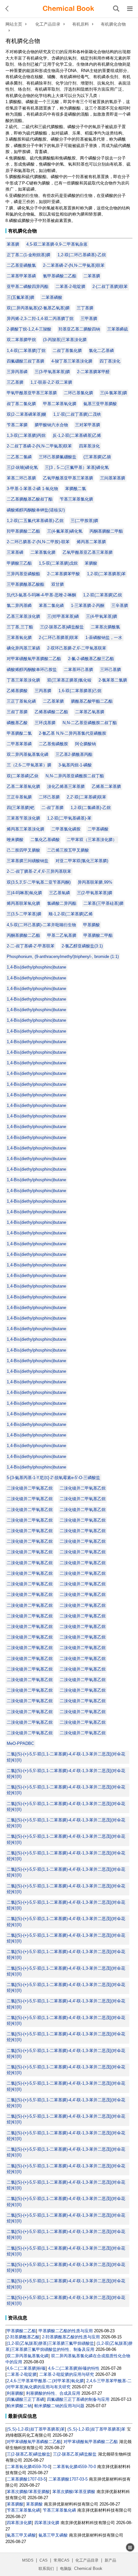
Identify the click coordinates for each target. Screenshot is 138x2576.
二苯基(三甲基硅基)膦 (103, 903)
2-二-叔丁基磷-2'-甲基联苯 (31, 946)
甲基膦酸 (91, 925)
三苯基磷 (15, 552)
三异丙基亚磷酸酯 (23, 574)
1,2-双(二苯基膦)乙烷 (103, 595)
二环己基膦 (49, 797)
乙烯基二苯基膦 (106, 786)
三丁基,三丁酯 (20, 627)
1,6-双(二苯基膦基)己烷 (80, 691)
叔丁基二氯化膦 (21, 404)
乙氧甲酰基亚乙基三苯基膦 (88, 552)
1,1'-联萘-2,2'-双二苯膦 (51, 382)
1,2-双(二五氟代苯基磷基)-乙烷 (35, 521)
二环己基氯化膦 (78, 393)
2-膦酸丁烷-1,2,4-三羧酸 (29, 329)
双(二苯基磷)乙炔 (23, 776)
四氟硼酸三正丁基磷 (26, 2399)
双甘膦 (58, 584)
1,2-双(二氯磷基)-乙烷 (91, 808)
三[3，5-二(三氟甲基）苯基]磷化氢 (77, 467)
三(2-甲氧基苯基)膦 (95, 893)
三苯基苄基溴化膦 (23, 818)
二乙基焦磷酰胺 (53, 744)
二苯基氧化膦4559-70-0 (28, 2467)
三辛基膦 (120, 605)
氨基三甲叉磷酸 (21, 2535)
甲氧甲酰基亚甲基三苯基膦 (32, 393)
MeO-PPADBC (20, 1743)
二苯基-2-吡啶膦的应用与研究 (67, 2374)
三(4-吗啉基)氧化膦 (24, 893)
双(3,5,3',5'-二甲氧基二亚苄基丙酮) (39, 882)
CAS (43, 2560)
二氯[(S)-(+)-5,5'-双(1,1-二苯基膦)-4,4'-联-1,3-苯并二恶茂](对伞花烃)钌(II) (66, 1757)
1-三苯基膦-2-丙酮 (88, 605)
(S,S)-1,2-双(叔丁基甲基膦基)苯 (36, 2429)
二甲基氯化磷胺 (66, 829)
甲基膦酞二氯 (19, 733)
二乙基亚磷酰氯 (21, 265)
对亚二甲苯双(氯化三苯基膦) (82, 861)
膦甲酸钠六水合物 (51, 425)
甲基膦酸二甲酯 (98, 935)
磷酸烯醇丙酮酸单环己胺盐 (32, 670)
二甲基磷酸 (98, 829)
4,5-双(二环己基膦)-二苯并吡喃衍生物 (41, 925)
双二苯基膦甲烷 (21, 340)
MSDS (28, 2560)
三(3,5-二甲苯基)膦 (24, 914)
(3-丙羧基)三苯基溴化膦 (65, 340)
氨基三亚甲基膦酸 (100, 404)
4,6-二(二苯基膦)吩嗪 (26, 2368)
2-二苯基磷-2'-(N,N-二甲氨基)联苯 (74, 265)
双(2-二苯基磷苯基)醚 (26, 414)
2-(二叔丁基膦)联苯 (110, 286)
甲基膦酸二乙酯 (21, 2331)
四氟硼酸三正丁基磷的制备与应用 (78, 2399)
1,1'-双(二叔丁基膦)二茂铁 (77, 414)
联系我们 (46, 2569)
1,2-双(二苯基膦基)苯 (106, 574)
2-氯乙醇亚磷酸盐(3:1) (82, 946)
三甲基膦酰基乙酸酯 (26, 584)
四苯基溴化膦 (19, 2523)
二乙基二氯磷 (19, 457)
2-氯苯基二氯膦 (113, 680)
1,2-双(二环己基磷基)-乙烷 (82, 255)
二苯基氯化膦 (43, 552)
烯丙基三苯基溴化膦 (26, 829)
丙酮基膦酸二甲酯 (106, 531)
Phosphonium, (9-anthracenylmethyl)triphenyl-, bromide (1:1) (63, 957)
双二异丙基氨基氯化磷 (28, 754)
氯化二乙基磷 (101, 351)
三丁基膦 (85, 308)
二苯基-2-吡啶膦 (70, 286)
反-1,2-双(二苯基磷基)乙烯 (77, 435)
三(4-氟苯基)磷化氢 (65, 531)
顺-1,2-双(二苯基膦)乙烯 (71, 914)
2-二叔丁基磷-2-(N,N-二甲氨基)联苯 (39, 446)
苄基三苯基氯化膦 (76, 499)
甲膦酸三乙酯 (19, 563)
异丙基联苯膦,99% (95, 882)
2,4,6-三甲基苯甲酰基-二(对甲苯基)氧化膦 (45, 2381)
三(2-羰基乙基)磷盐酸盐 (62, 627)
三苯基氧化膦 (19, 638)
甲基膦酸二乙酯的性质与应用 (66, 2331)
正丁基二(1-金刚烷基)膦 (29, 255)
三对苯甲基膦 (88, 425)
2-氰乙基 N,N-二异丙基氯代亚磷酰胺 (73, 733)
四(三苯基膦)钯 (21, 808)
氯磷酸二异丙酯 (62, 903)
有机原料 (81, 24)
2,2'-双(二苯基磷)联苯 (86, 797)
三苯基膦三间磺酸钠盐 (28, 861)
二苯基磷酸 (52, 297)
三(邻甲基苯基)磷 (63, 616)
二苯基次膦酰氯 (105, 627)
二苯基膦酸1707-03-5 (26, 2479)
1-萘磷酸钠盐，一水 (104, 638)
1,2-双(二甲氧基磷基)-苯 (69, 818)
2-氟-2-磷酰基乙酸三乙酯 (91, 659)
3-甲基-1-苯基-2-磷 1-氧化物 (32, 489)
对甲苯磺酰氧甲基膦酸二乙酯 (34, 659)
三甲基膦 (89, 319)
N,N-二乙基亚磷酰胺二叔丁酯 (90, 723)
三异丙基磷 (17, 372)
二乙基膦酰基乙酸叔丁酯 (30, 499)
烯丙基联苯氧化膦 (23, 903)
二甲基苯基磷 (19, 744)
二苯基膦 (92, 276)
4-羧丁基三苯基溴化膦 (72, 361)
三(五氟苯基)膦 (21, 297)
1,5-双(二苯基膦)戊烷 (58, 563)
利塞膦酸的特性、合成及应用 (53, 2393)
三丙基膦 (43, 691)
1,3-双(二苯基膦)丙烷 (26, 435)
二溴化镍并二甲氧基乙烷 (30, 1488)
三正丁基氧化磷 (21, 701)
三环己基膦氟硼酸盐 (58, 457)
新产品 (110, 2560)
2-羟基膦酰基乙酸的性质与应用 (71, 2337)
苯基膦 (13, 244)
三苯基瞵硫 (118, 329)
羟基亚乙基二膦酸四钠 (79, 329)
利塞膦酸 (15, 2393)
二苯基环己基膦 (78, 670)
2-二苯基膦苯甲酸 (64, 574)
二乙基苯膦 (53, 701)
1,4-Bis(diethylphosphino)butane (36, 967)
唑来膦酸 (15, 840)
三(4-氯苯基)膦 (114, 393)
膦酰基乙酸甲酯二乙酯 (92, 701)
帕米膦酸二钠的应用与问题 (59, 2406)
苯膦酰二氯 (76, 489)
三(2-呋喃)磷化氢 (22, 467)
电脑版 (66, 2569)
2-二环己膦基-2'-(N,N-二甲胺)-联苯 (38, 542)
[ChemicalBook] (68, 9)
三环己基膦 (111, 670)
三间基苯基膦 (113, 478)
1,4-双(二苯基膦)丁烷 (26, 351)
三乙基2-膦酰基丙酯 (74, 754)
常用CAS (61, 2560)
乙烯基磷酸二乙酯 (51, 712)
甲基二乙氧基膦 (62, 935)
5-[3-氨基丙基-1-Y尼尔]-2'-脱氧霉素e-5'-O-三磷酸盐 (53, 1478)
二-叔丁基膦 (52, 808)
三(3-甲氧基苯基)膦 (52, 372)
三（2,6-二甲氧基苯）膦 (29, 765)
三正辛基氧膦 (19, 797)
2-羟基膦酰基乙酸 (23, 2337)
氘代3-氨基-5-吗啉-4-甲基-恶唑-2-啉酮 (41, 595)
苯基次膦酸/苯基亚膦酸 (28, 2492)
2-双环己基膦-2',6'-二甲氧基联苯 (77, 648)
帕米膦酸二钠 (19, 2406)
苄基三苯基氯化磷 (23, 2510)
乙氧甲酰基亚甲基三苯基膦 (68, 478)
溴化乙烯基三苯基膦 (66, 786)
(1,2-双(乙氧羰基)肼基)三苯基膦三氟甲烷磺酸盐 (50, 2343)
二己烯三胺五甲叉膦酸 (68, 850)
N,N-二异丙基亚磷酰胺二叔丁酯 (75, 776)
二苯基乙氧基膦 (90, 712)
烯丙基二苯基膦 (91, 542)
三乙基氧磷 (60, 893)
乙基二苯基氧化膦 (23, 786)
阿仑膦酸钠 (86, 744)
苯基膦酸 (15, 2504)
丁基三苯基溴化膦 (23, 680)
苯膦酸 (91, 563)
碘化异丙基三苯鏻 (23, 648)
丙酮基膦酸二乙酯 (23, 935)
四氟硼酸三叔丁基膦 (26, 361)
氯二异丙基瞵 (19, 605)
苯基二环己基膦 (21, 478)
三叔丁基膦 (17, 712)
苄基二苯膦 (17, 425)
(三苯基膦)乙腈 (97, 457)
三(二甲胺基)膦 (84, 521)
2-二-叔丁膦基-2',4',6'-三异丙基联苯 (39, 871)
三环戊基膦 (45, 723)
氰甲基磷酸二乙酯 (60, 276)
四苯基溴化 (89, 446)
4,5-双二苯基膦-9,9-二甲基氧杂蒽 (57, 244)
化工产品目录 (48, 24)
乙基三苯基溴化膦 (23, 616)
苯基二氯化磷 (51, 605)
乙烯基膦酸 (17, 691)
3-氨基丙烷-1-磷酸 (75, 765)
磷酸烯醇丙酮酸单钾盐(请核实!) (36, 510)
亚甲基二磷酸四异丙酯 (28, 286)
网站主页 (14, 24)
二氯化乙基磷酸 (45, 840)
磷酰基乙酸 (17, 723)
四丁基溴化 (110, 361)
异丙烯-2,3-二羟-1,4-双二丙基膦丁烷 (40, 319)
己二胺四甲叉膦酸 (23, 850)
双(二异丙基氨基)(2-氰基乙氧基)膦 (38, 308)
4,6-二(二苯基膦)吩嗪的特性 (74, 2368)
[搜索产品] (116, 9)
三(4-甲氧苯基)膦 (102, 616)
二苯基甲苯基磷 (21, 276)
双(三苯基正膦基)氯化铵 (69, 680)
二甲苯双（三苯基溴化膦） (92, 840)
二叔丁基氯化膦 (67, 351)
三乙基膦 (15, 382)
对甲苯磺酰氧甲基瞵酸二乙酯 (34, 2442)
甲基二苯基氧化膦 (60, 404)
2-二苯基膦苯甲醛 (93, 372)
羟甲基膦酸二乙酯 (23, 531)
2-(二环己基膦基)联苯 (59, 638)
